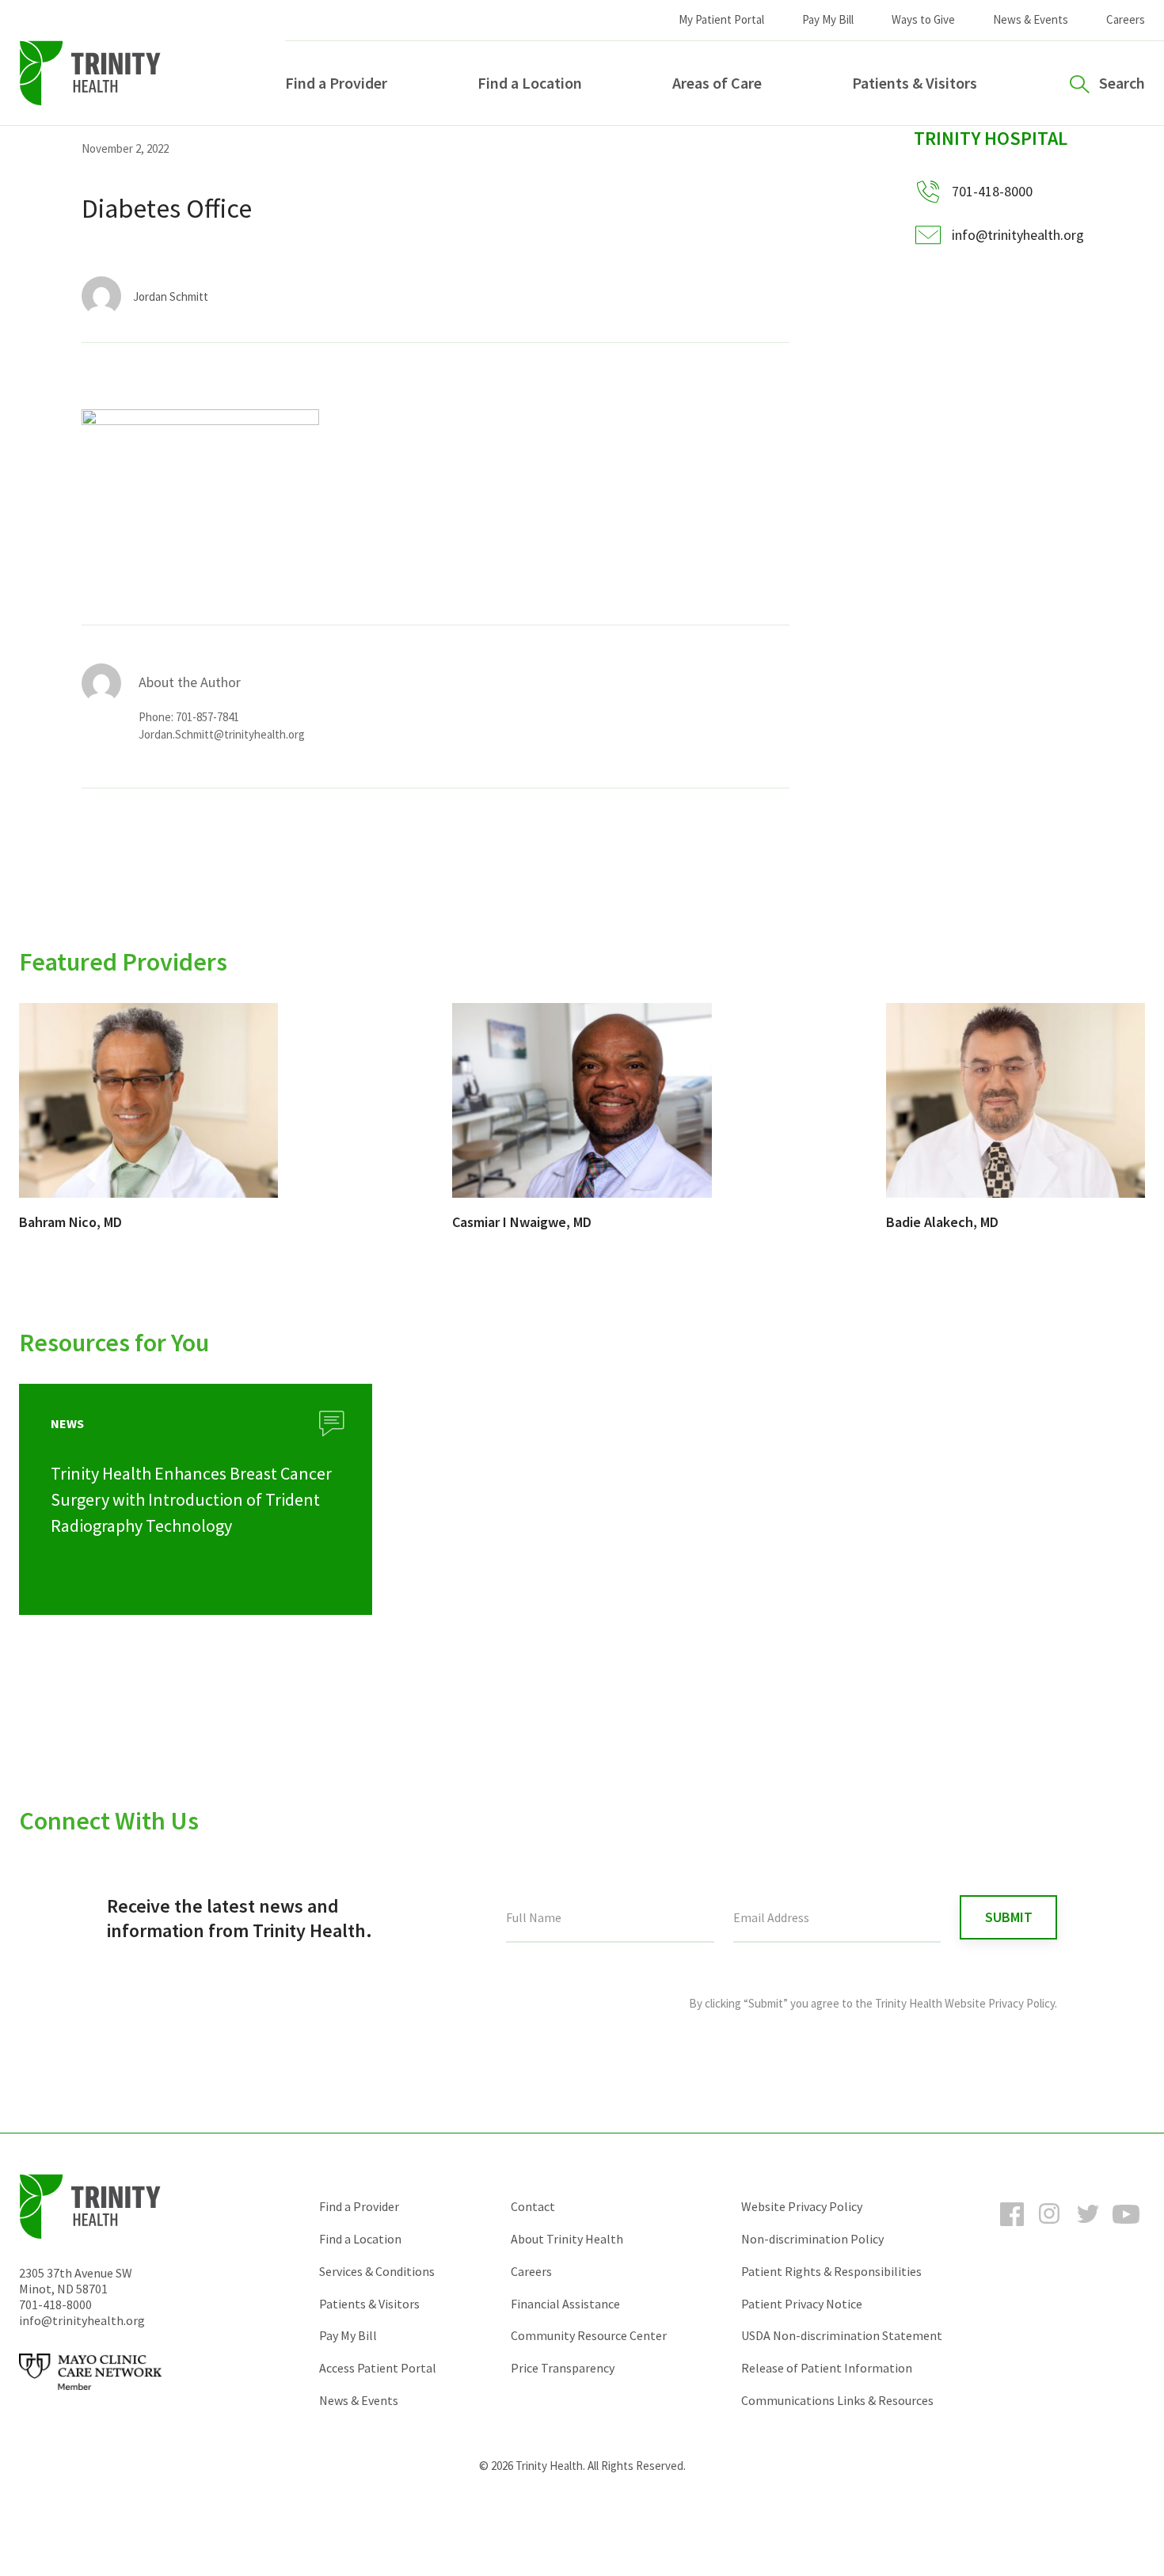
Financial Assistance (565, 2304)
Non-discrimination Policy (812, 2239)
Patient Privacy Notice (802, 2304)
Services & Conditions (377, 2271)
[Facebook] (1012, 2228)
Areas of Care (717, 83)
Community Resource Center (589, 2335)
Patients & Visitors (915, 83)
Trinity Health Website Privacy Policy (965, 2003)
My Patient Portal (721, 19)
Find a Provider (336, 83)
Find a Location (530, 83)
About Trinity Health (567, 2239)
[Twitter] (1088, 2228)
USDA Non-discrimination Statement (842, 2335)
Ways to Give (923, 19)
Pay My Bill (828, 19)
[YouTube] (1126, 2228)
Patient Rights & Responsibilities (831, 2271)
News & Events (1031, 19)
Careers (1126, 19)
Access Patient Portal (378, 2368)
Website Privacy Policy (802, 2206)
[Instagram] (1050, 2228)
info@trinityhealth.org (1018, 235)
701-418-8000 (55, 2304)
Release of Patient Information (827, 2368)
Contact (533, 2206)
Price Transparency (563, 2368)
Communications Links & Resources (837, 2400)
